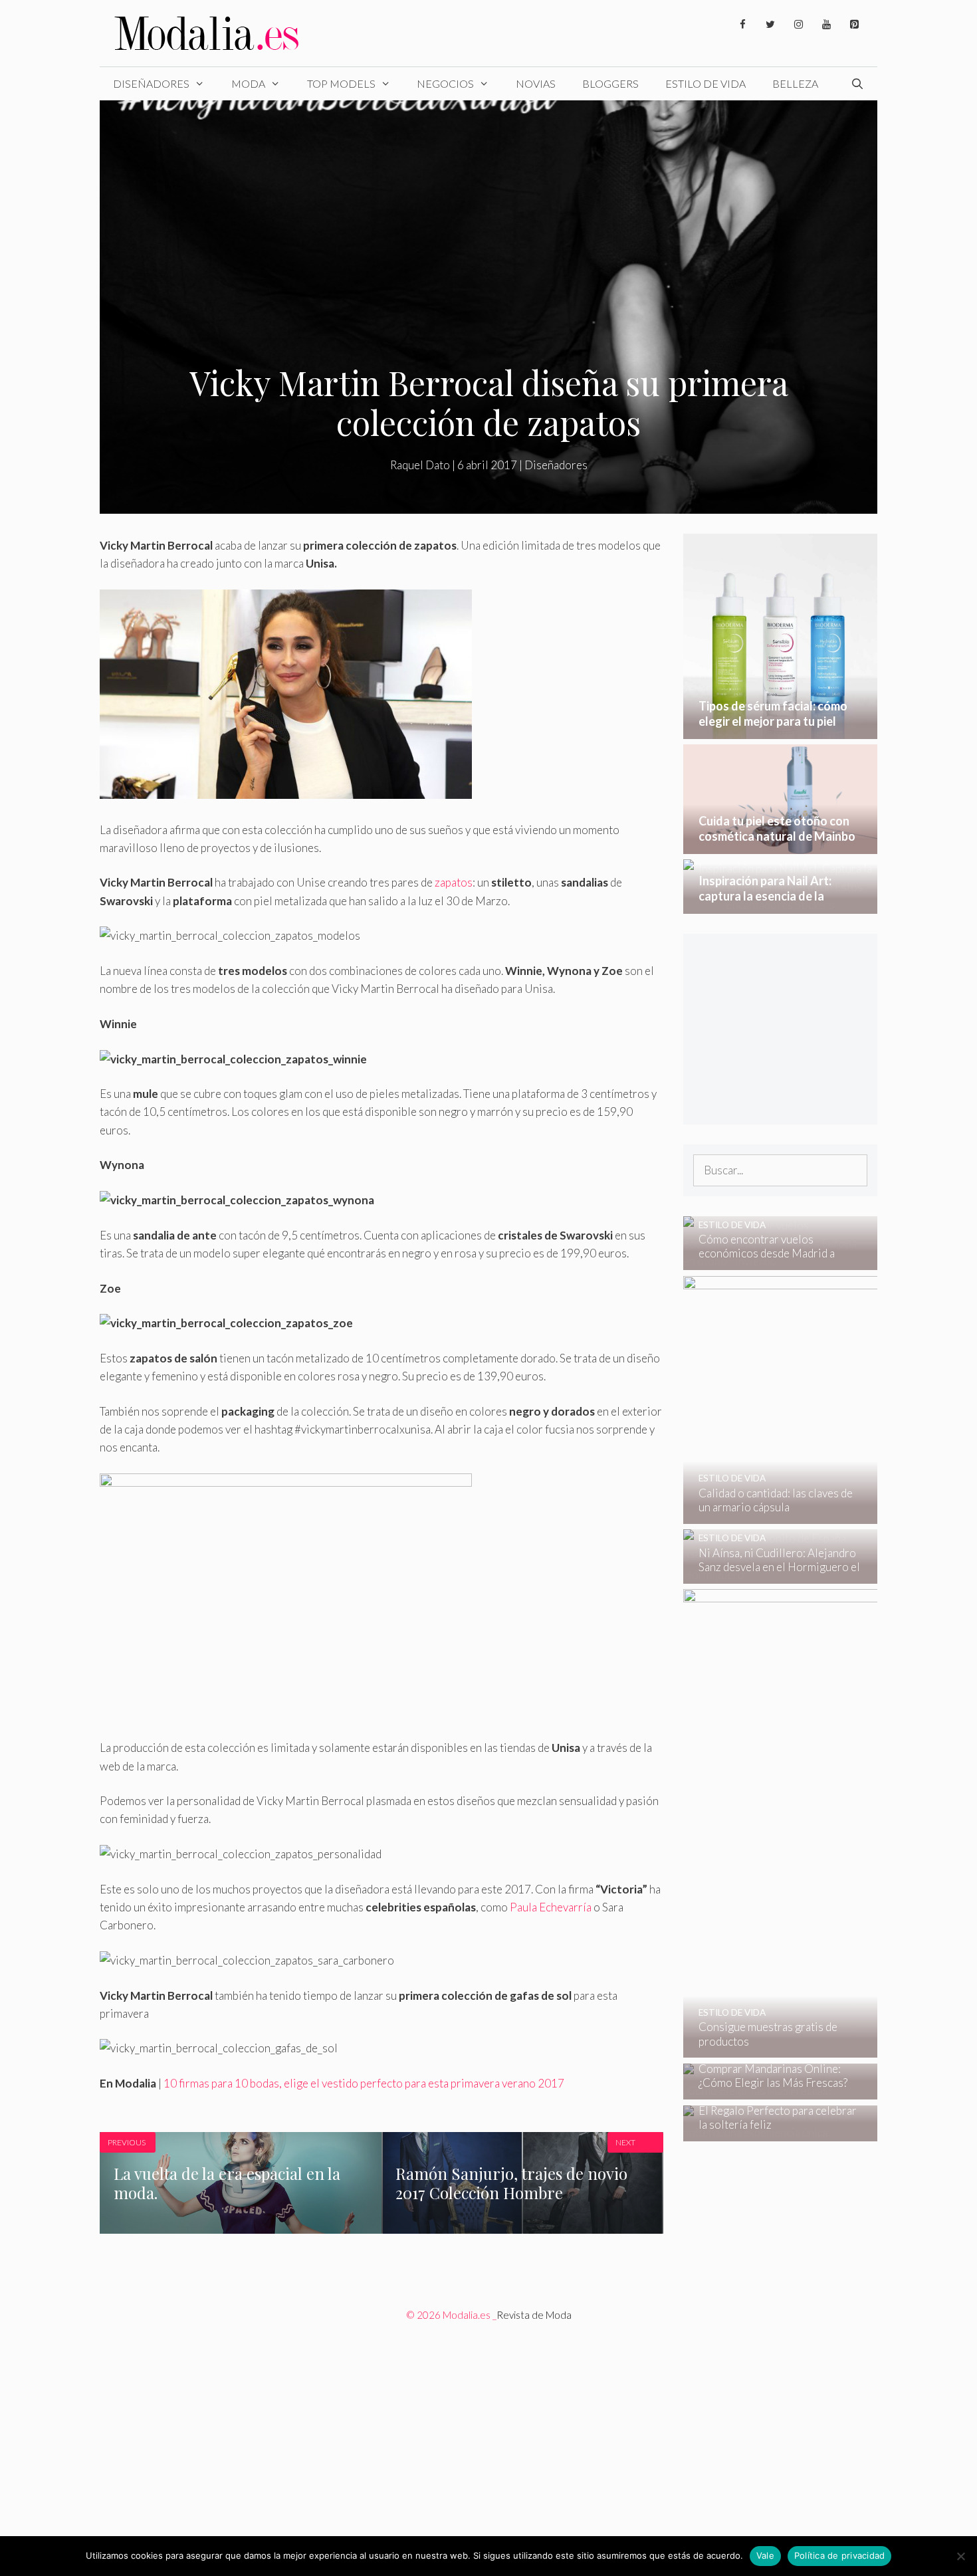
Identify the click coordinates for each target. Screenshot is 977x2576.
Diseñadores (151, 83)
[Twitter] (770, 25)
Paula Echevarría (551, 1907)
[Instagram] (798, 25)
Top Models (341, 83)
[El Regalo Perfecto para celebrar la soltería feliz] (772, 2132)
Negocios (445, 83)
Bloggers (610, 83)
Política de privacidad (840, 2555)
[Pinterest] (854, 25)
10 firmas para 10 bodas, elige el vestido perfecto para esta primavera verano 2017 (364, 2083)
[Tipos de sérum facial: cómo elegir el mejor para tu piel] (781, 730)
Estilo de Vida (706, 83)
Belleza (795, 83)
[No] (960, 2556)
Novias (536, 83)
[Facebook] (742, 25)
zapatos (454, 882)
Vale (765, 2555)
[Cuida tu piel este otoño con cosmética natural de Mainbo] (781, 845)
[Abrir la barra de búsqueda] (857, 84)
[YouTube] (826, 25)
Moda (248, 83)
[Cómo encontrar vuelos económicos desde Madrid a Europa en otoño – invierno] (772, 1261)
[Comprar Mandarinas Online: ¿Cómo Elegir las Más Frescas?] (772, 2091)
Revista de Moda (534, 2315)
